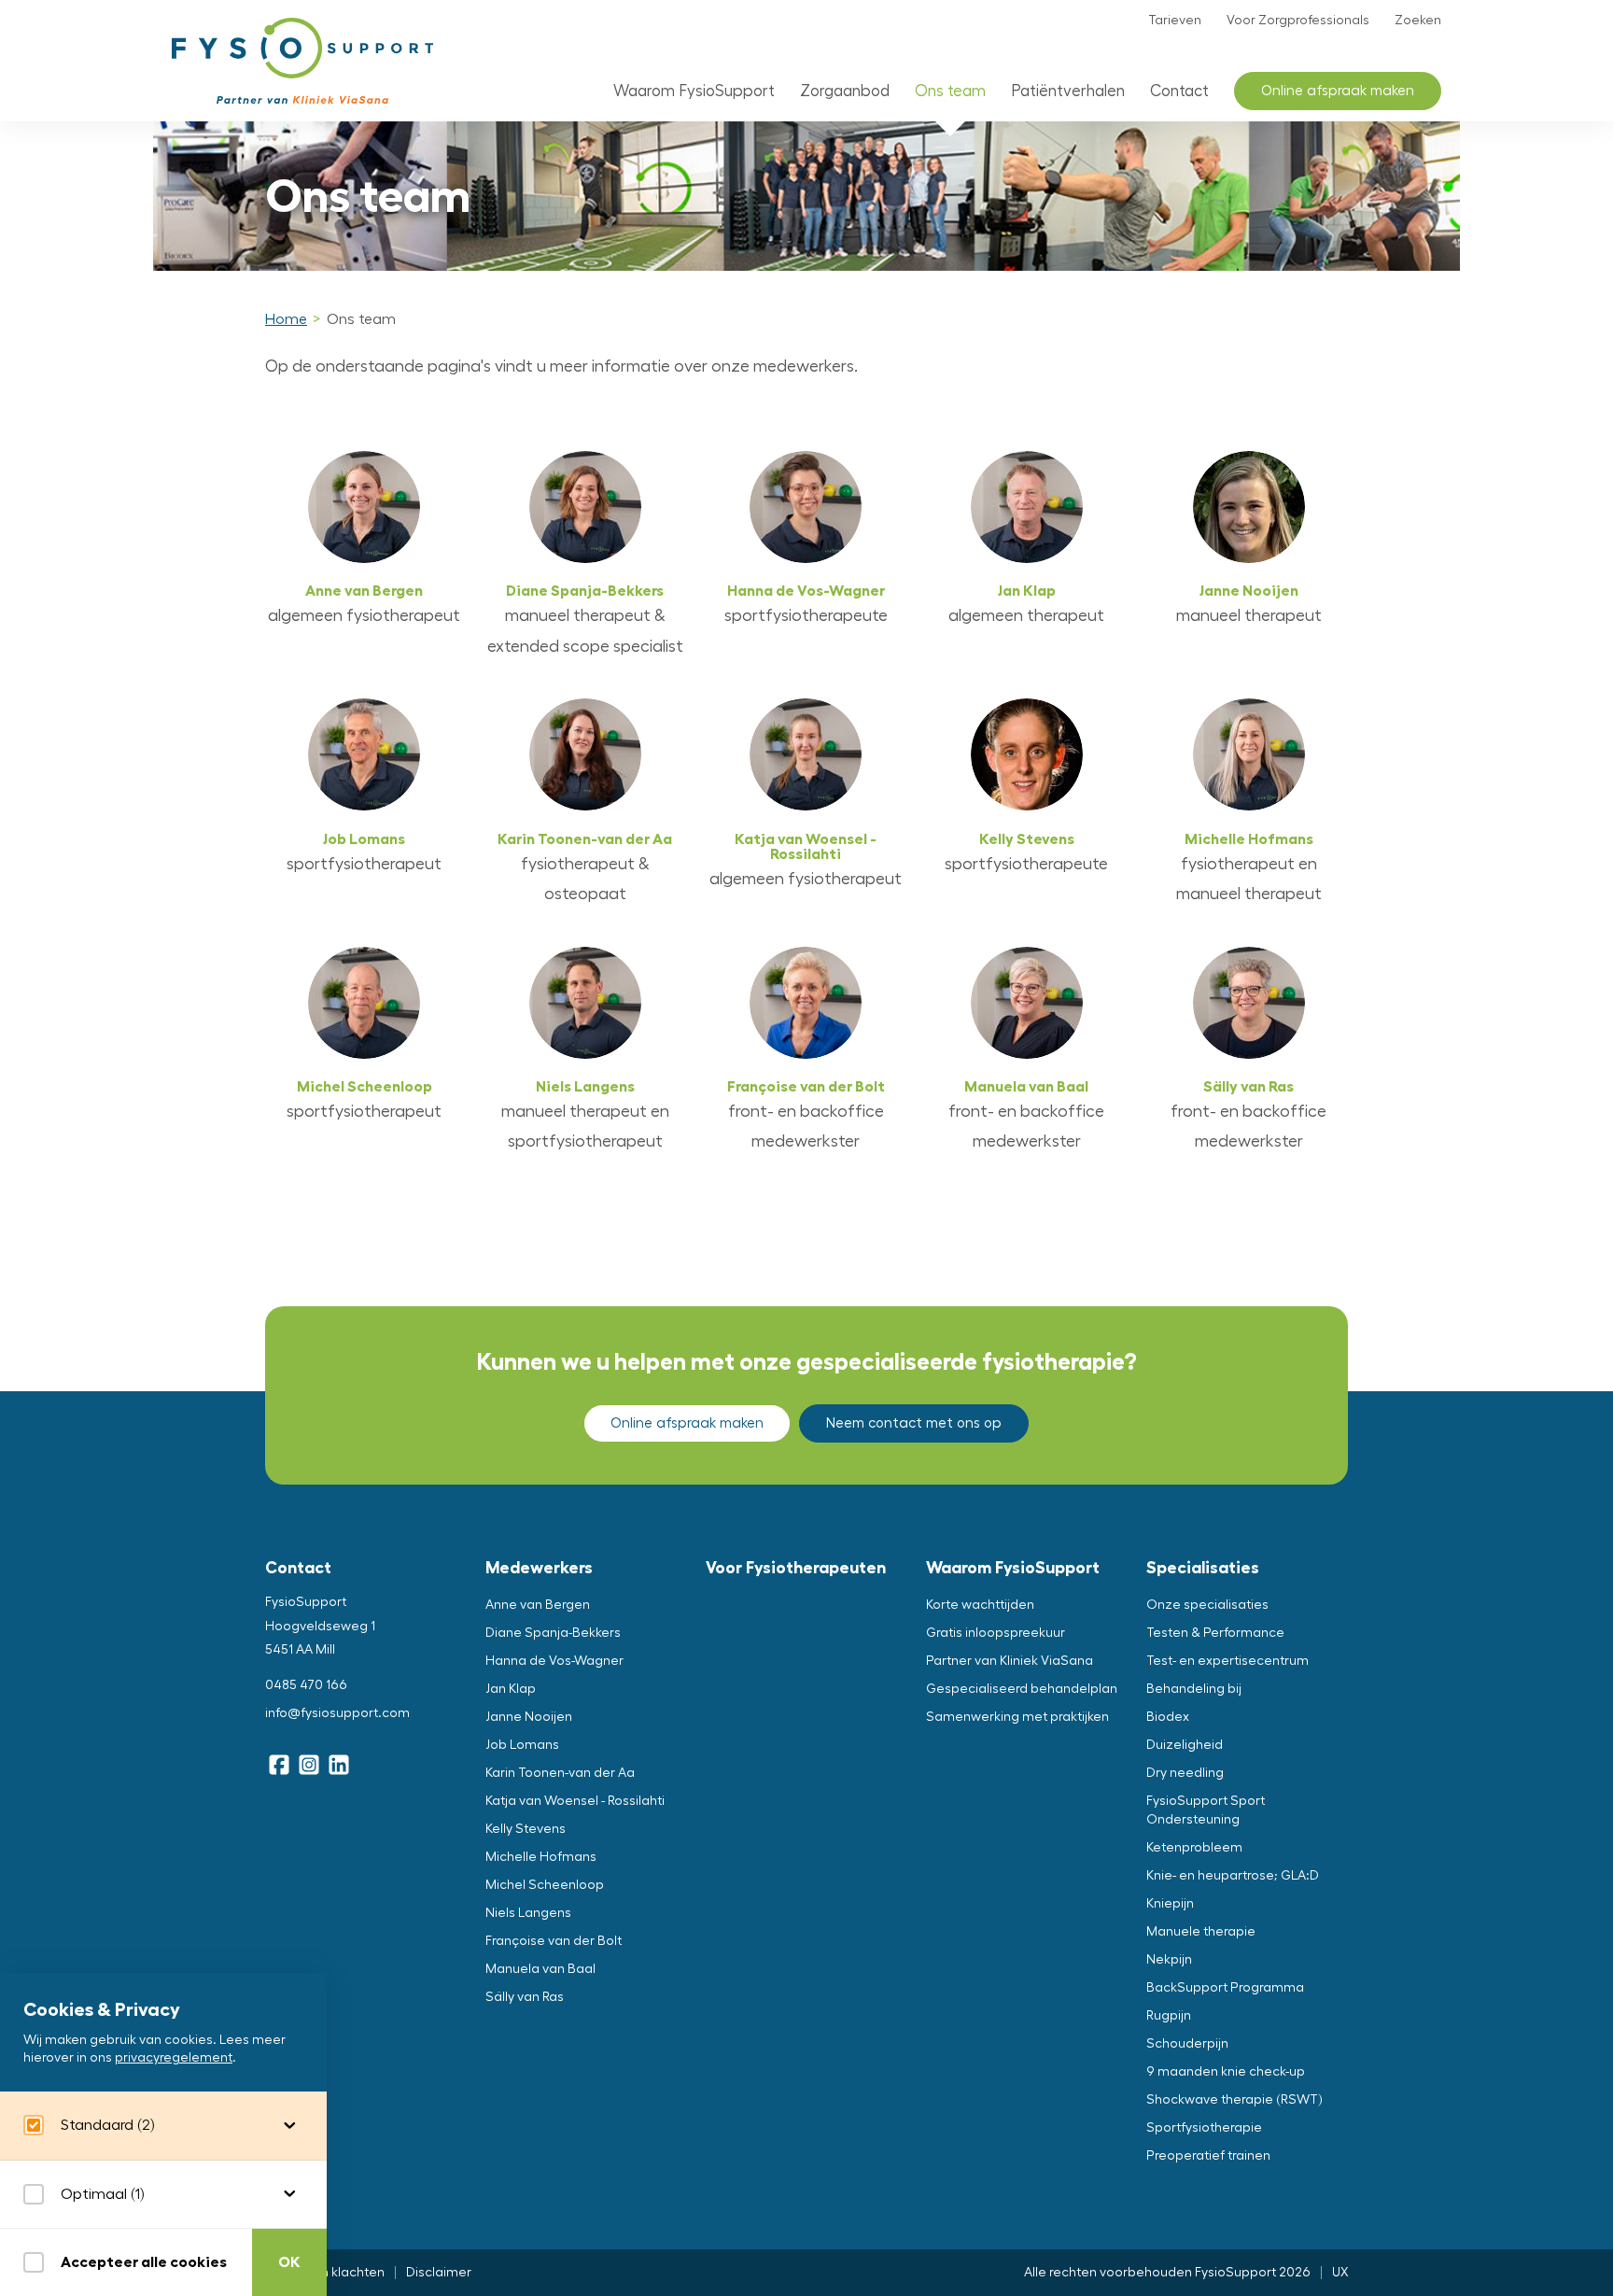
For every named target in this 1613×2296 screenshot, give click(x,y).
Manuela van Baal (1026, 1087)
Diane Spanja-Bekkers (585, 591)
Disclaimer (439, 2273)
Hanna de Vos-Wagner (806, 591)
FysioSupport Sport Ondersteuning (1206, 1810)
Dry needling (1185, 1773)
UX (1340, 2273)
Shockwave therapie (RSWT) (1234, 2100)
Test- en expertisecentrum (1227, 1661)
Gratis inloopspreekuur (996, 1633)
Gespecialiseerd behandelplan (1022, 1689)
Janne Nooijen (1249, 591)
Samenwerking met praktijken (1017, 1717)
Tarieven (1175, 21)
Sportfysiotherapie (1204, 2128)
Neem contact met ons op (914, 1423)
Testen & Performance (1215, 1633)
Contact (1179, 91)
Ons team (950, 91)
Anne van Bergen (364, 591)
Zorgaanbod (845, 91)
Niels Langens (585, 1087)
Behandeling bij (1194, 1689)
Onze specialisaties (1207, 1605)
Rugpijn (1169, 2016)
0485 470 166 (306, 1685)
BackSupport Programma (1225, 1988)
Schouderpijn (1187, 2044)
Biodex (1168, 1717)
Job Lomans (364, 839)
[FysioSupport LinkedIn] (339, 1765)
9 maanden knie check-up (1226, 2072)
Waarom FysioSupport (694, 91)
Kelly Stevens (1027, 839)
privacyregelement (174, 2059)
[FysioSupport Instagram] (309, 1765)
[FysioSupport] (302, 61)
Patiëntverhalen (1068, 91)
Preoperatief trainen (1208, 2156)
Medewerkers (539, 1568)
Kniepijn (1170, 1904)
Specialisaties (1203, 1568)
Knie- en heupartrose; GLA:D (1233, 1876)
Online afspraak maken (1338, 91)
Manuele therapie (1201, 1932)
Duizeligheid (1185, 1745)
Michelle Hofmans (1249, 839)
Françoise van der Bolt (806, 1087)
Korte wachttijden (980, 1605)
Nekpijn (1169, 1960)
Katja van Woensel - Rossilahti (806, 847)
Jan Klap (1027, 591)
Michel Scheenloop (365, 1087)
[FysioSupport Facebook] (279, 1765)
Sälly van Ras (1248, 1087)
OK (289, 2262)
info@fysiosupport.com (337, 1713)
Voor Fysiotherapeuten (796, 1568)
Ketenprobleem (1194, 1848)
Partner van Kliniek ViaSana (1010, 1661)
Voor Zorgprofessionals (1298, 21)
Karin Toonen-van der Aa (585, 839)
